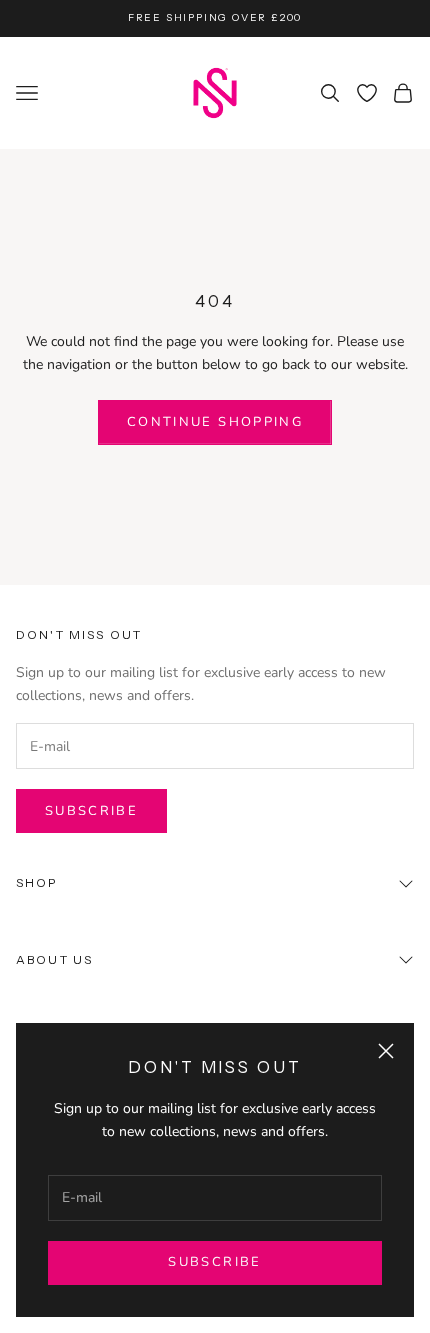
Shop (37, 882)
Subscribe (214, 1262)
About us (54, 959)
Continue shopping (215, 422)
